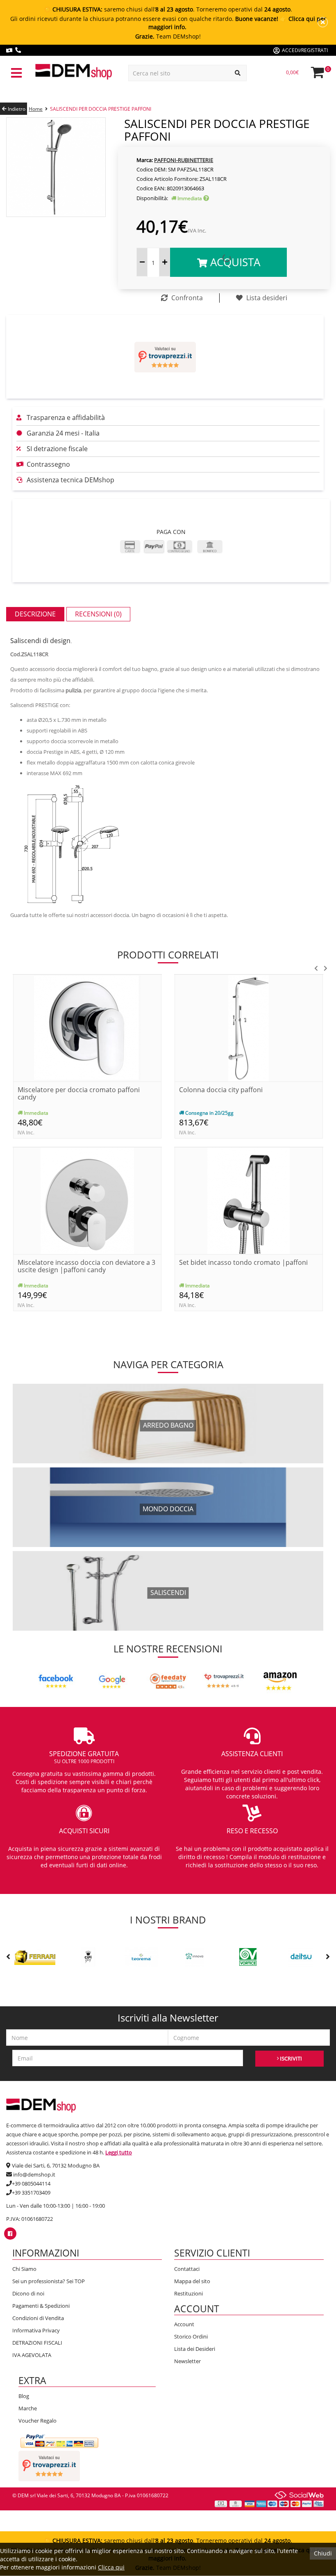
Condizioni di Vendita (38, 2318)
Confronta (186, 298)
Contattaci (187, 2269)
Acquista (234, 262)
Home (36, 109)
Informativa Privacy (36, 2330)
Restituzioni (188, 2293)
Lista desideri (266, 298)
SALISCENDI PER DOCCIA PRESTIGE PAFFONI (101, 109)
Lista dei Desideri (195, 2349)
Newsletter (187, 2361)
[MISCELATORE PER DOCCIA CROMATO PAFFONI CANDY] (87, 1028)
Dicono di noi (28, 2293)
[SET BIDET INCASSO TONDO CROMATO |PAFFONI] (249, 1200)
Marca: (145, 160)
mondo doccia (168, 1509)
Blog (24, 2396)
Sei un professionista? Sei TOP (49, 2281)
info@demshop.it (34, 2174)
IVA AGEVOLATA (32, 2355)
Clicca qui (111, 2567)
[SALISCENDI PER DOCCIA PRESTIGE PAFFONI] (56, 166)
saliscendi (168, 1593)
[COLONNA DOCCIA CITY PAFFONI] (249, 1028)
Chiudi (323, 2553)
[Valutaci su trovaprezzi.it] (165, 357)
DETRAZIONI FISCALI (37, 2343)
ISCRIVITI (290, 2058)
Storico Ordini (191, 2336)
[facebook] (10, 2234)
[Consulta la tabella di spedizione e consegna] (206, 198)
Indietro (16, 109)
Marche (28, 2408)
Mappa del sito (192, 2281)
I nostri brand (168, 1920)
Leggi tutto (119, 2152)
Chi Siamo (24, 2269)
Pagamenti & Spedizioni (41, 2306)
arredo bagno (168, 1426)
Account (184, 2324)
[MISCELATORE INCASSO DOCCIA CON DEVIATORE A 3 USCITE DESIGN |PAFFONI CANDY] (87, 1200)
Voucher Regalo (37, 2421)
